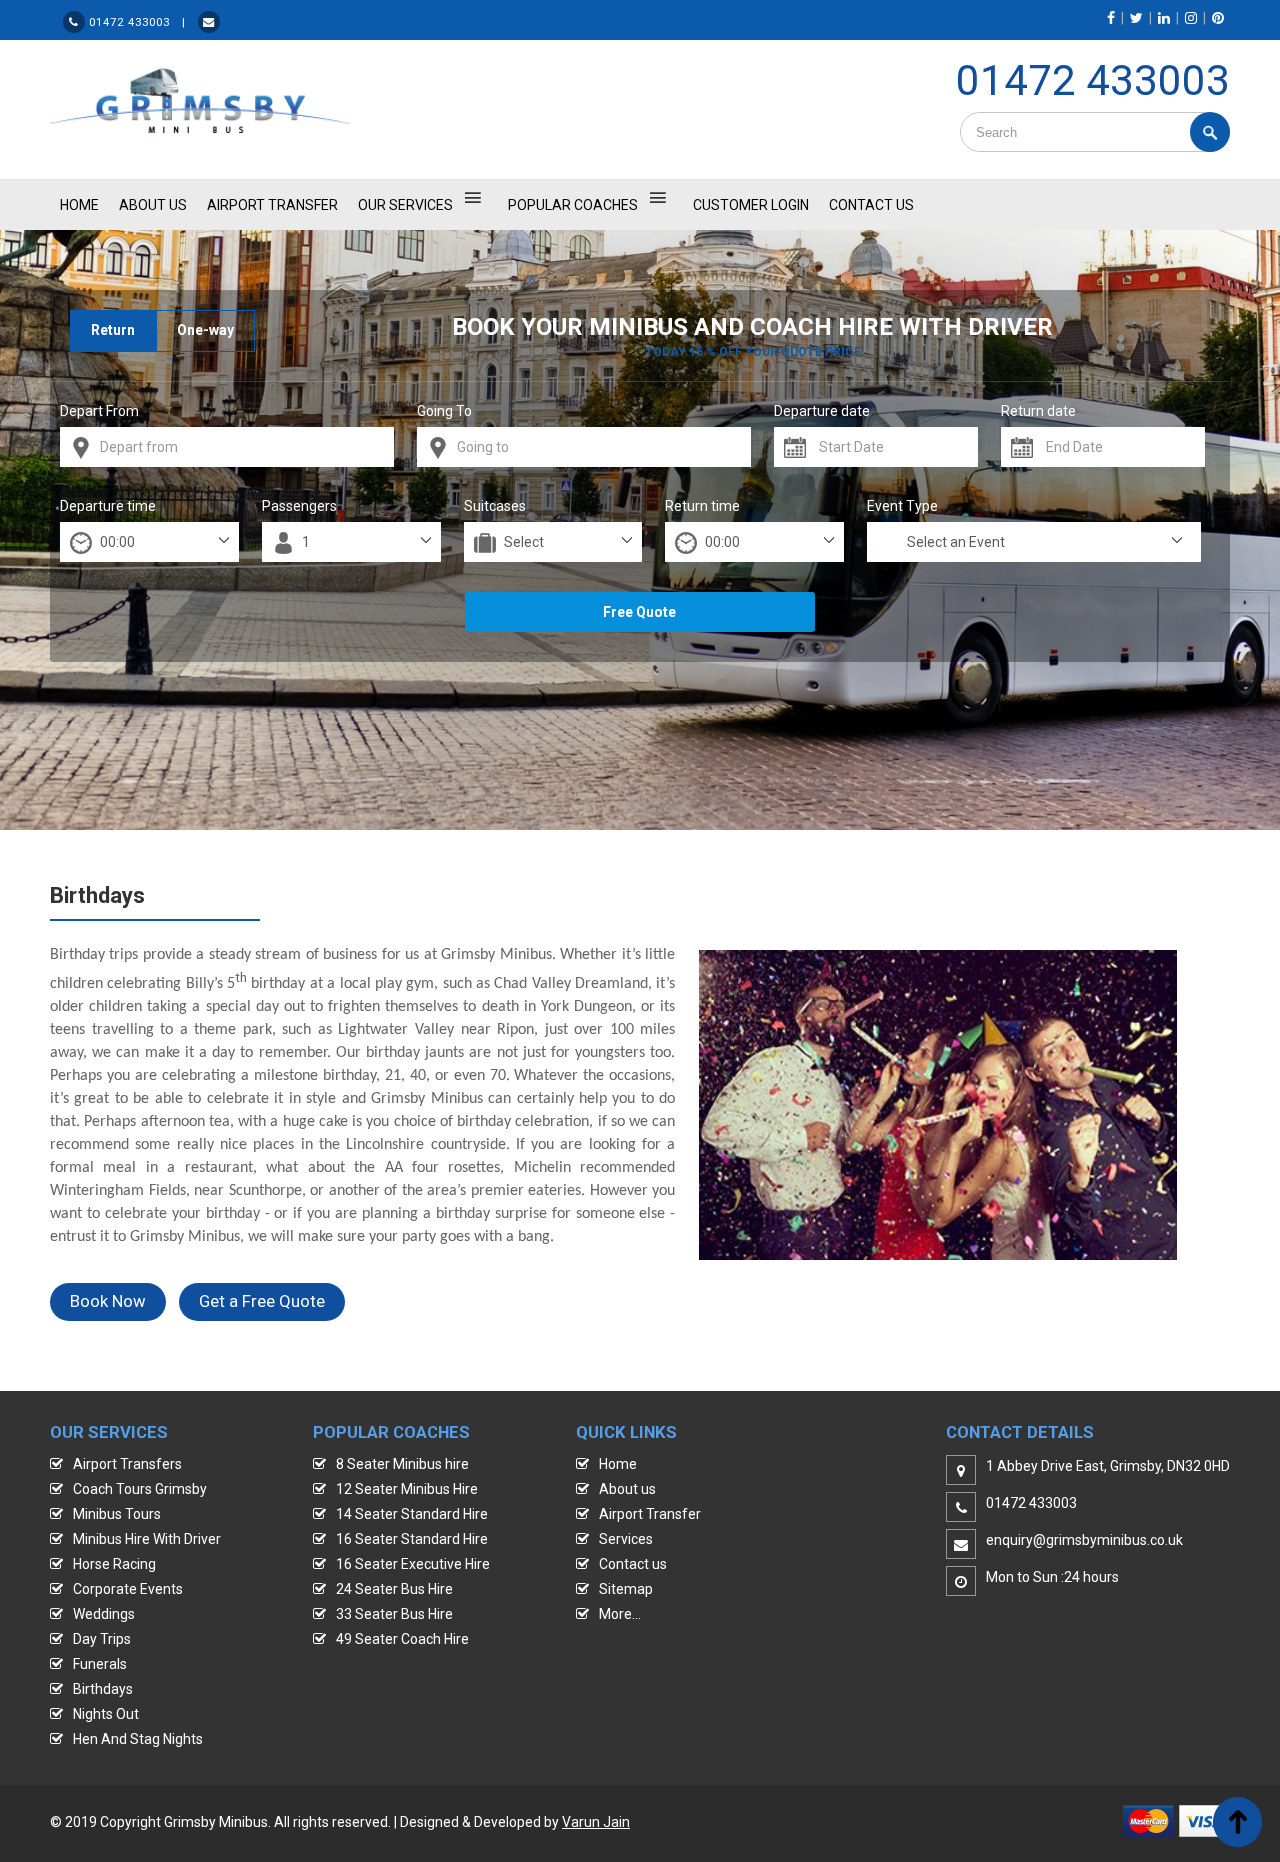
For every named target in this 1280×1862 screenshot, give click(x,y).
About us (627, 1489)
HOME (79, 205)
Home (618, 1464)
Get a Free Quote (262, 1301)
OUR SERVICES (405, 205)
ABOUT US (153, 205)
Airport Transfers (127, 1464)
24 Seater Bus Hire (394, 1589)
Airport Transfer (272, 205)
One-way (205, 330)
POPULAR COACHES (573, 205)
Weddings (104, 1614)
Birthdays (103, 1689)
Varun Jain (596, 1822)
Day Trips (102, 1639)
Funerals (100, 1664)
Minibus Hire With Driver (147, 1539)
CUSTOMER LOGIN (751, 205)
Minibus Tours (117, 1514)
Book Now (108, 1301)
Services (626, 1539)
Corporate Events (128, 1589)
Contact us (633, 1564)
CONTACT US (871, 205)
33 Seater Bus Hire (394, 1614)
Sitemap (626, 1589)
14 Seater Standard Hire (412, 1514)
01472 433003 (1093, 80)
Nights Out (106, 1714)
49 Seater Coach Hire (402, 1639)
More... (620, 1614)
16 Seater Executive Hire (413, 1564)
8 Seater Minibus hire (402, 1464)
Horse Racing (114, 1564)
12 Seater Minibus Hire (407, 1489)
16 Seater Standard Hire (412, 1539)
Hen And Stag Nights (138, 1739)
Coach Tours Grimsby (140, 1489)
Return (113, 330)
